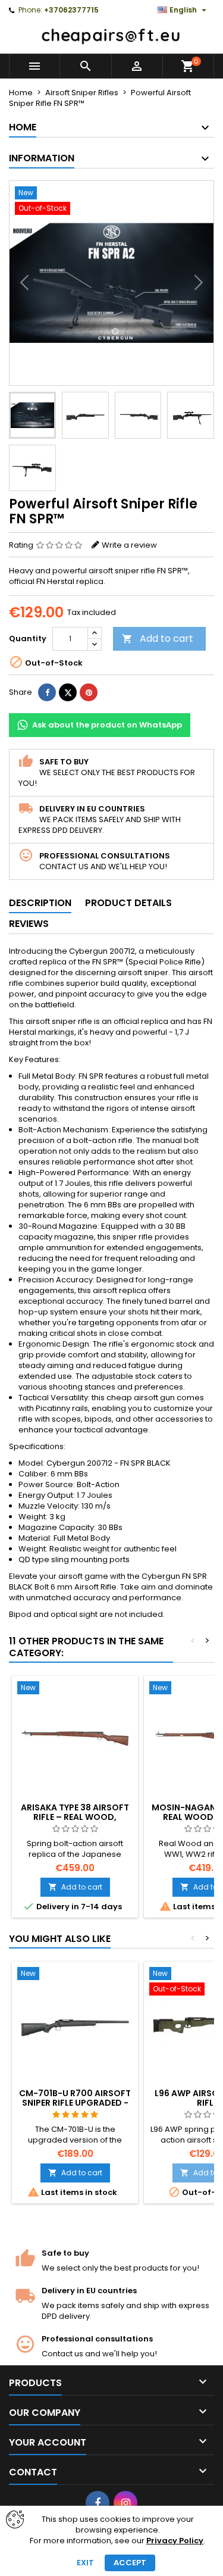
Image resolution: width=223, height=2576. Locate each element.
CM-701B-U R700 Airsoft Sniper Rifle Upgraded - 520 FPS (75, 2103)
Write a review (129, 545)
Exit (85, 2563)
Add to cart (158, 638)
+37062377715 (71, 10)
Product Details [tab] (128, 903)
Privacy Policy (175, 2541)
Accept (130, 2563)
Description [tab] (40, 903)
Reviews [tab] (29, 924)
